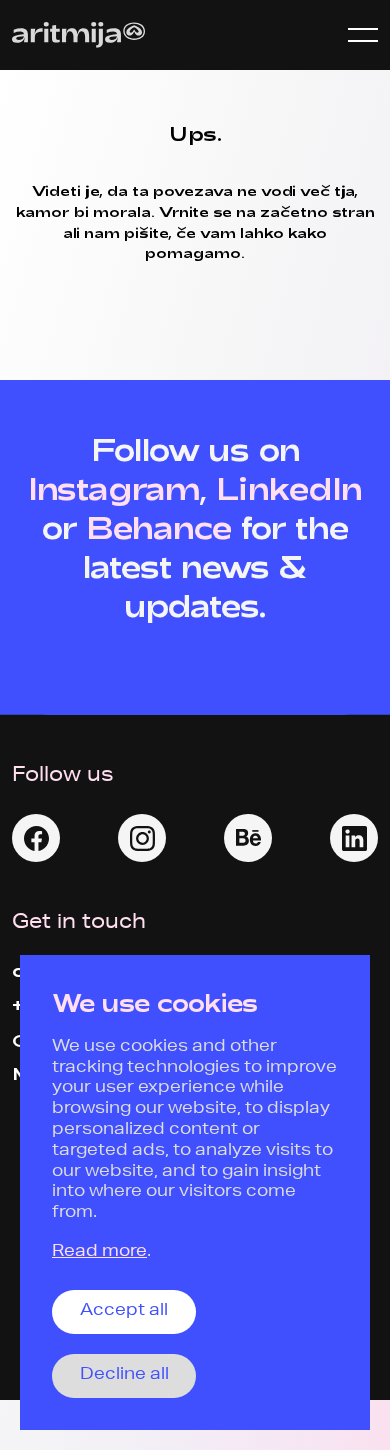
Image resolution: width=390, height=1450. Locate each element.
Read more (99, 1253)
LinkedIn (289, 488)
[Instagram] (142, 838)
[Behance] (248, 838)
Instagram (113, 488)
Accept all (124, 1312)
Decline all (124, 1376)
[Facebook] (36, 838)
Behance (159, 527)
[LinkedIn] (354, 838)
